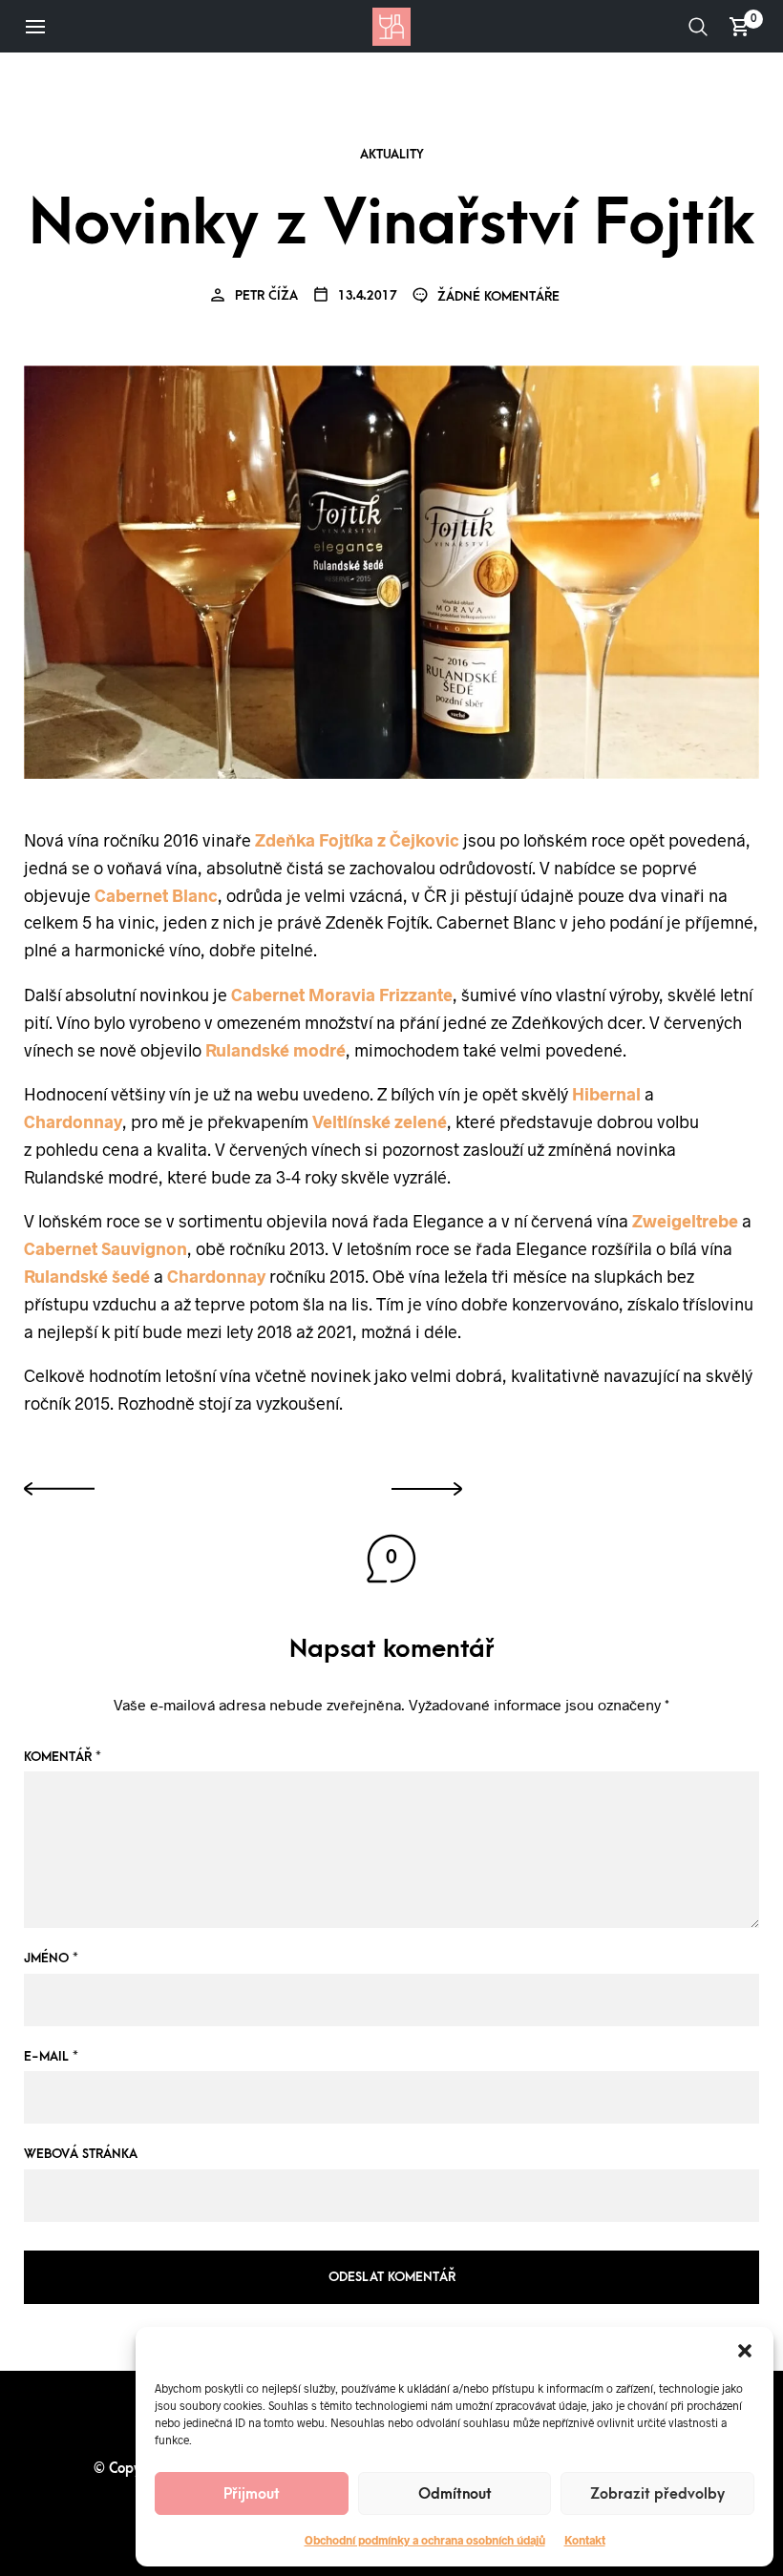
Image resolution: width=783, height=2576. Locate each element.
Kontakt (585, 2540)
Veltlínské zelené (380, 1121)
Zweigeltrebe (685, 1221)
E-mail (51, 2056)
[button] (745, 2351)
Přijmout (252, 2494)
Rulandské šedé (87, 1276)
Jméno (51, 1958)
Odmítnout (455, 2494)
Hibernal (606, 1094)
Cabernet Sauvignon (106, 1248)
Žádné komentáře (497, 296)
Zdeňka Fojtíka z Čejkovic (359, 840)
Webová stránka (81, 2154)
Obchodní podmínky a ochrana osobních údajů (425, 2540)
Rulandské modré (275, 1050)
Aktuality (392, 155)
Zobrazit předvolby (657, 2494)
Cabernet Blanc (156, 895)
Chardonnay (73, 1121)
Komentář (63, 1757)
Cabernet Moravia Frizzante (342, 995)
